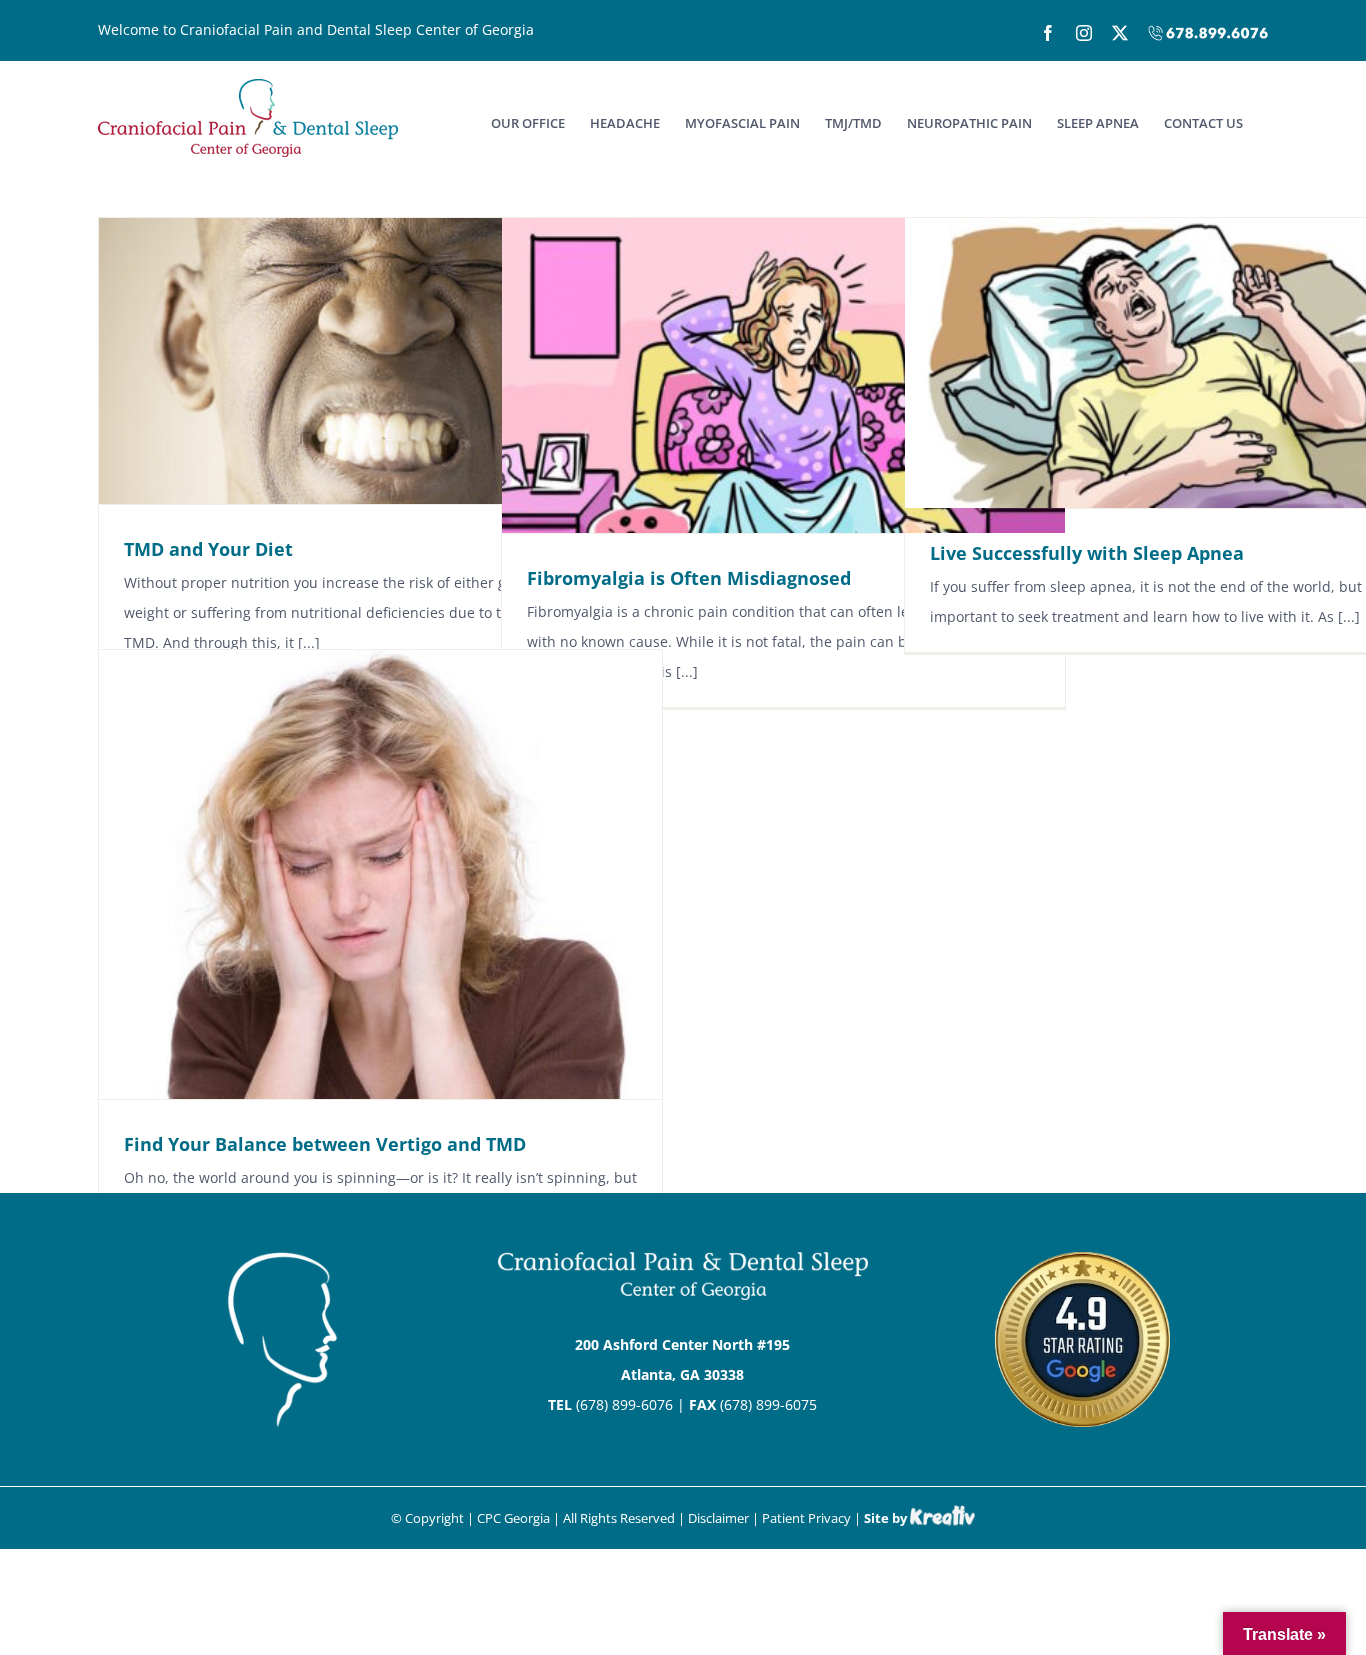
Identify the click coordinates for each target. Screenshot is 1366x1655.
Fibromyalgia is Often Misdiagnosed (689, 578)
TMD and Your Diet (208, 549)
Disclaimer (718, 1518)
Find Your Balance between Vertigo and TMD (325, 1144)
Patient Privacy (806, 1518)
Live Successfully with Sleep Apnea (1087, 553)
